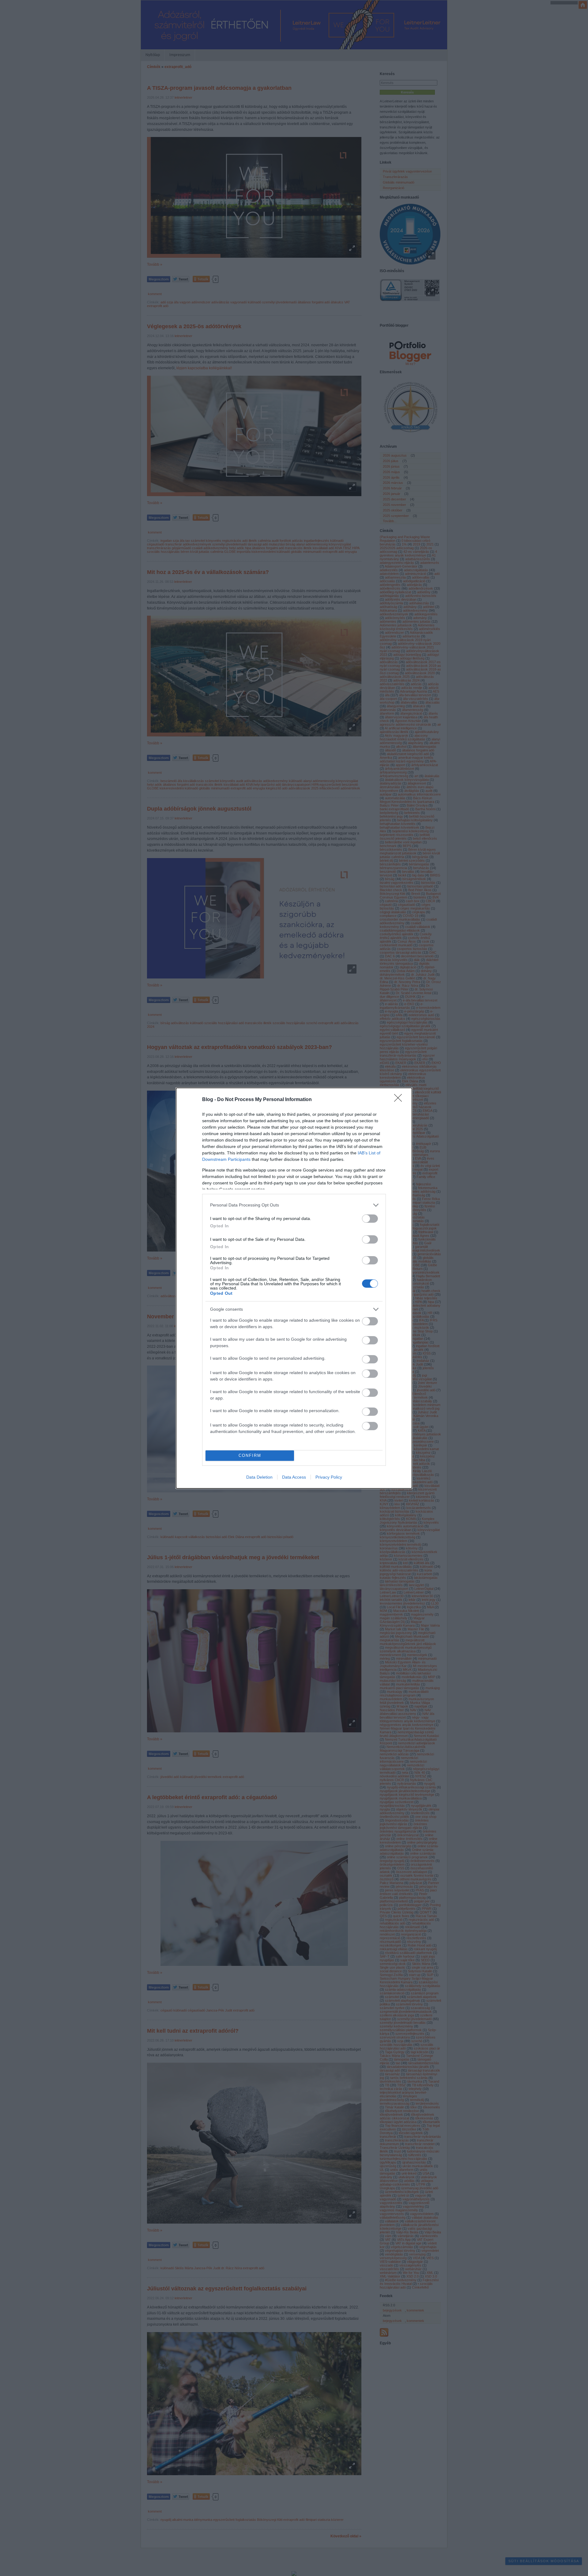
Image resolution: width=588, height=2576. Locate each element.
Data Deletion (259, 1477)
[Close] (400, 1100)
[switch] (370, 1219)
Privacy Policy (329, 1477)
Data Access (294, 1477)
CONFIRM (250, 1455)
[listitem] (294, 1205)
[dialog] (294, 1288)
